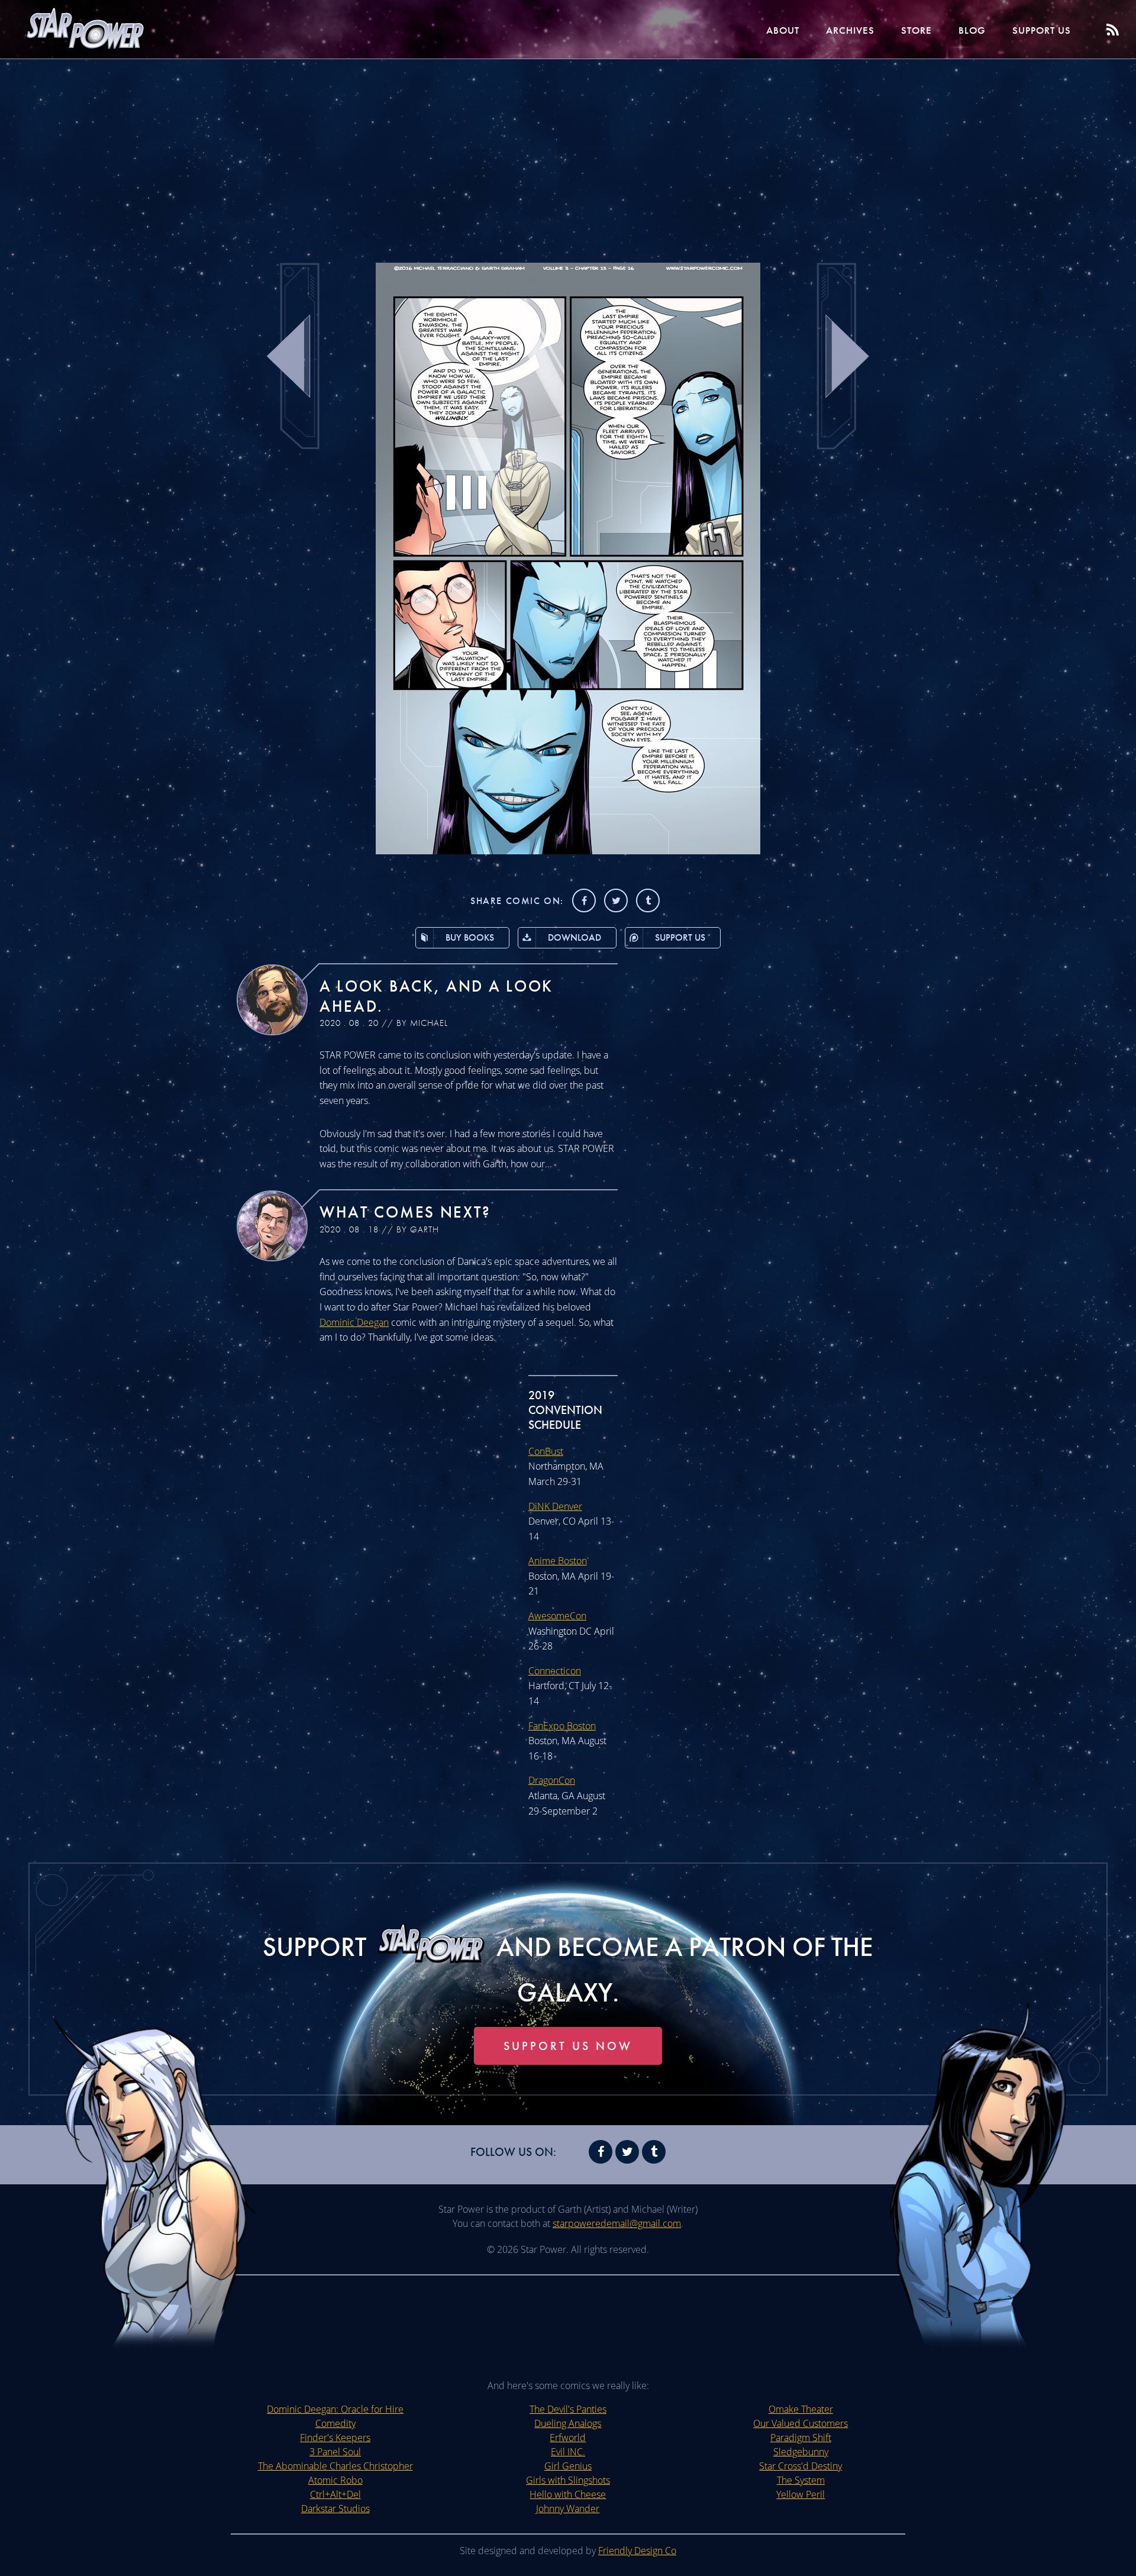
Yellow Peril (801, 2494)
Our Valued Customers (801, 2423)
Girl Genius (568, 2466)
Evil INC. (568, 2452)
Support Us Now (568, 2046)
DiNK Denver (555, 1506)
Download (575, 937)
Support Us (1042, 30)
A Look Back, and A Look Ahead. (436, 996)
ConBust (546, 1451)
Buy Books (470, 937)
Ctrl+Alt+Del (335, 2494)
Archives (850, 30)
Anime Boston (558, 1561)
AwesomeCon (557, 1616)
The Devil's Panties (568, 2409)
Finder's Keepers (335, 2438)
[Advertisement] (568, 154)
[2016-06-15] (568, 851)
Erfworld (568, 2438)
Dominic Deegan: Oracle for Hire (335, 2409)
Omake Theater (801, 2409)
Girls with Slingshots (568, 2480)
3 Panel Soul (335, 2452)
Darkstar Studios (335, 2509)
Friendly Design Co (637, 2551)
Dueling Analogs (568, 2423)
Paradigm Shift (801, 2438)
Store (916, 30)
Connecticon (555, 1671)
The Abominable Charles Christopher (335, 2466)
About (783, 30)
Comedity (335, 2423)
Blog (972, 30)
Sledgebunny (801, 2452)
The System (801, 2480)
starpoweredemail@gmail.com (617, 2223)
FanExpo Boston (562, 1726)
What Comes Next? (405, 1212)
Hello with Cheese (568, 2494)
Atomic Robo (335, 2480)
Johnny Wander (568, 2509)
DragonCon (552, 1780)
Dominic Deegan (354, 1322)
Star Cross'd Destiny (801, 2466)
